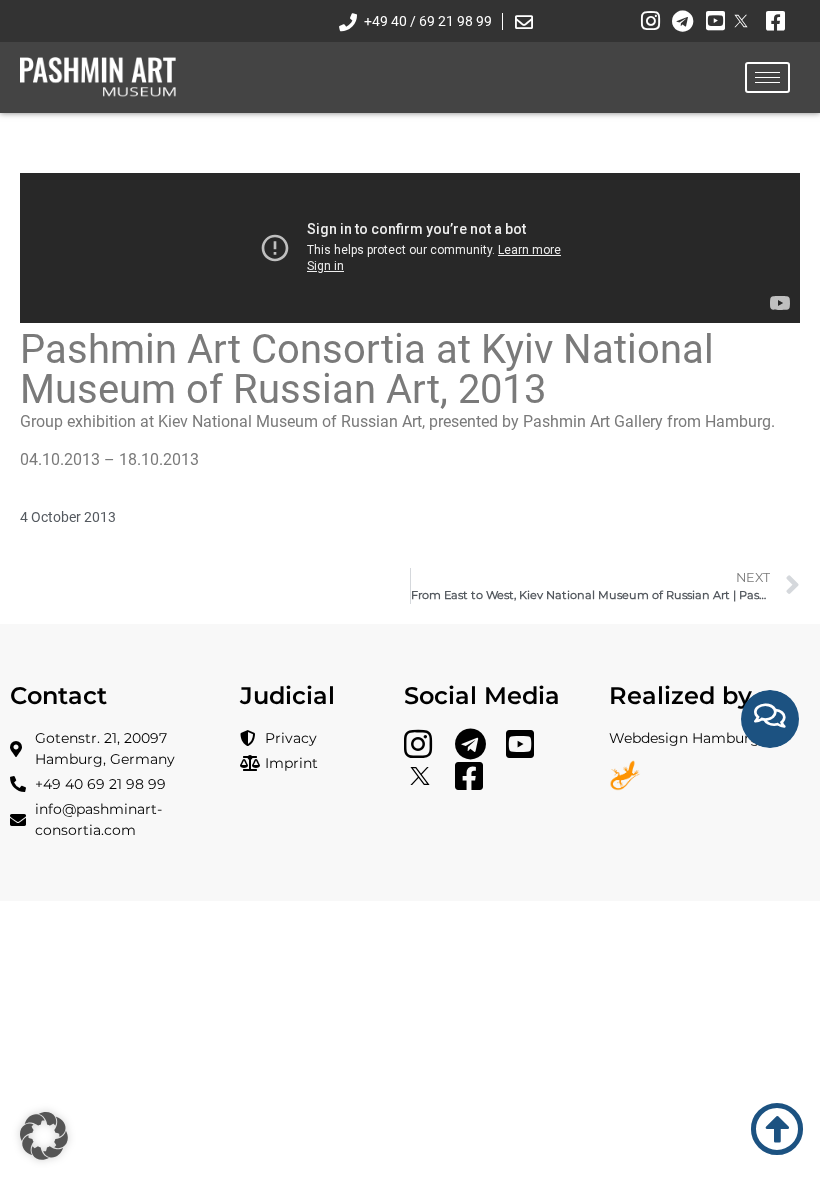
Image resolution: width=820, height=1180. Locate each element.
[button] (44, 1136)
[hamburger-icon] (767, 77)
